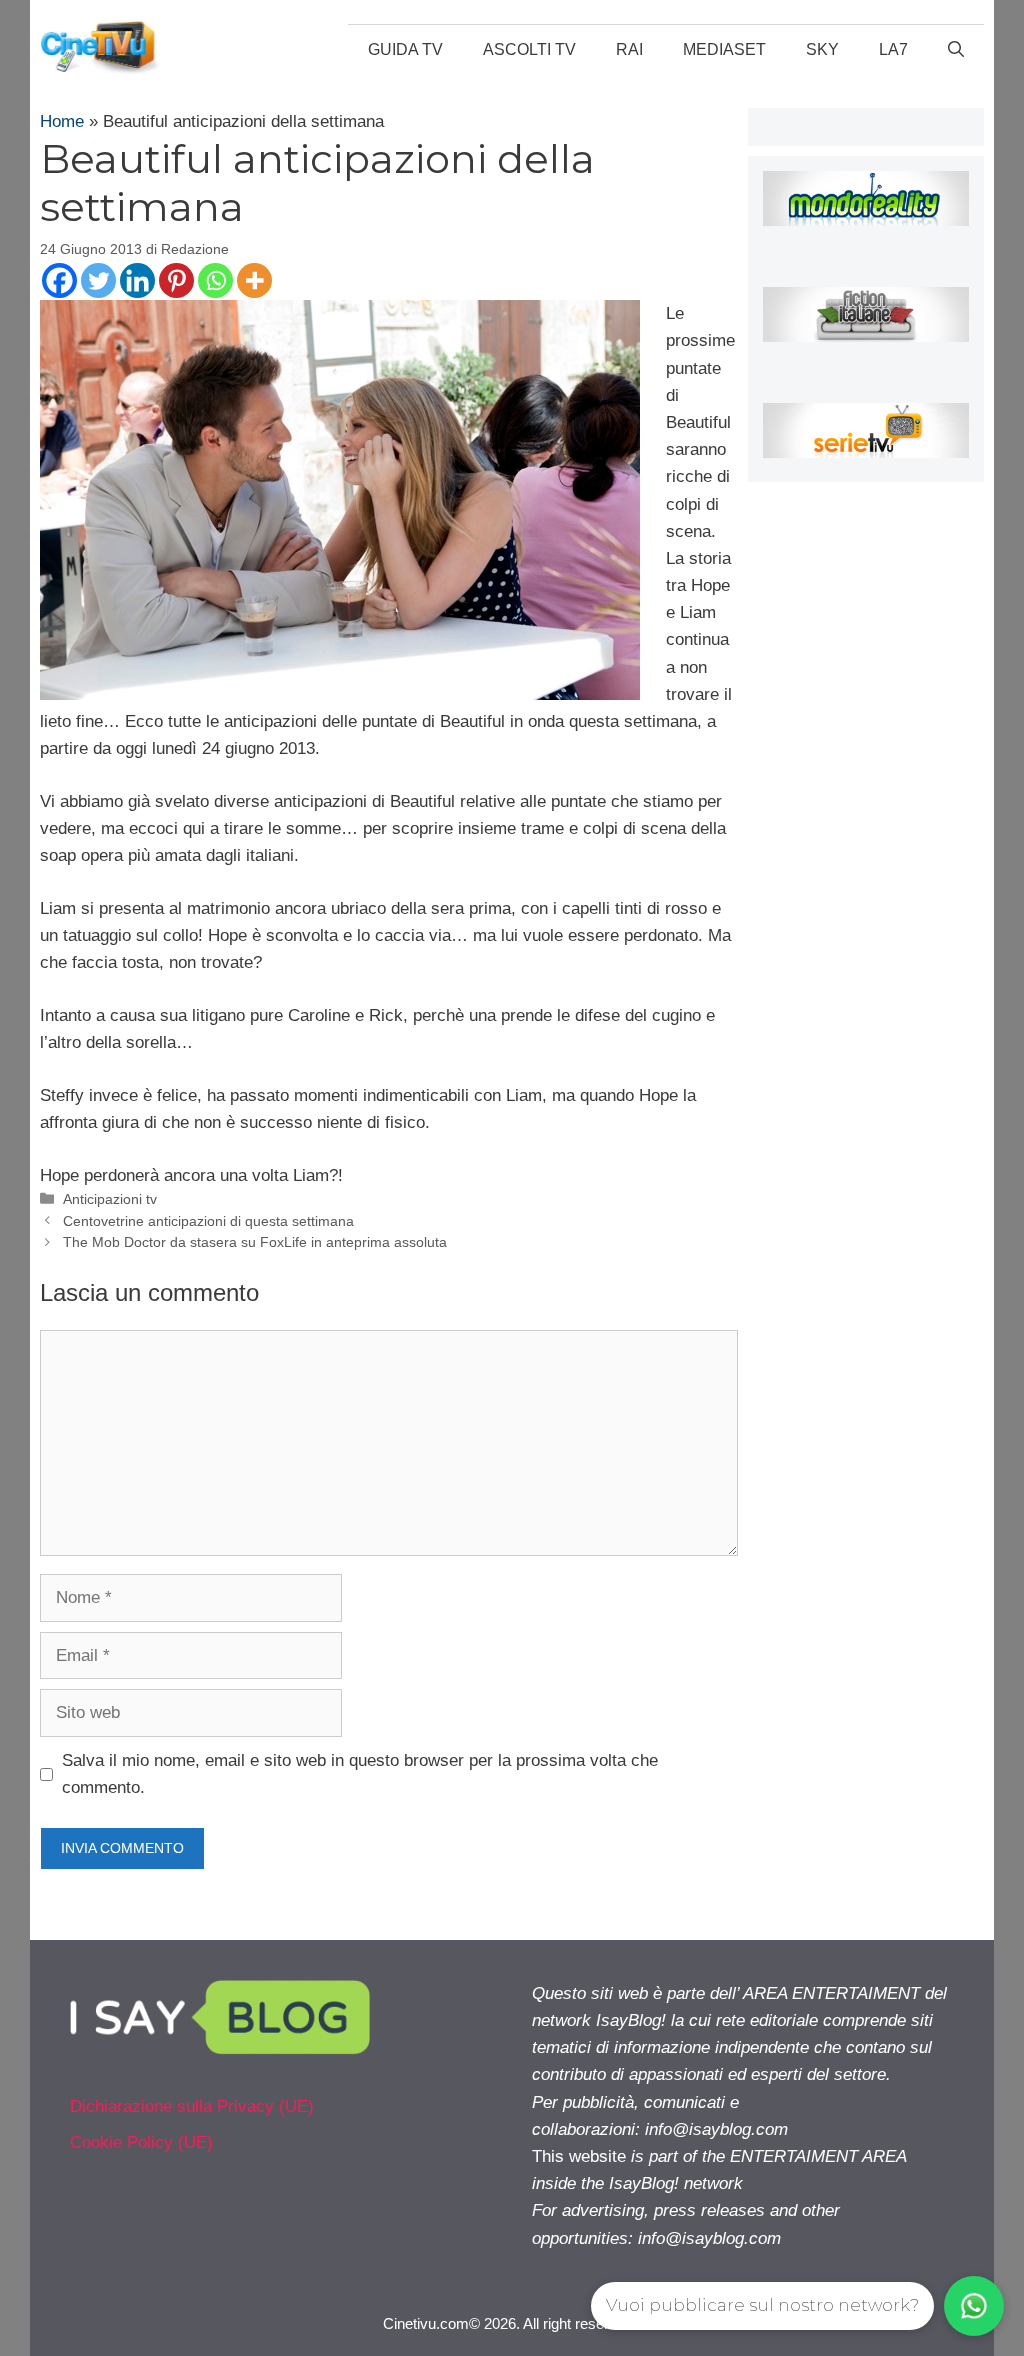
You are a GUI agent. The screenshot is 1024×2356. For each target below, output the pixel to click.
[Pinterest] (176, 280)
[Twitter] (98, 280)
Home (62, 121)
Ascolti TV (529, 49)
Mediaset (724, 49)
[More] (254, 280)
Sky (822, 49)
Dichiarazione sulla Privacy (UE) (192, 2106)
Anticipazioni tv (110, 1199)
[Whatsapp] (215, 280)
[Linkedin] (137, 280)
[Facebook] (59, 280)
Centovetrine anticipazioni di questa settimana (208, 1221)
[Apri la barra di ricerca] (956, 50)
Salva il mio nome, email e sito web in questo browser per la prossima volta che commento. (360, 1774)
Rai (629, 49)
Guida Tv (405, 49)
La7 (893, 49)
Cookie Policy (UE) (141, 2142)
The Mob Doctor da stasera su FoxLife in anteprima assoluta (255, 1242)
